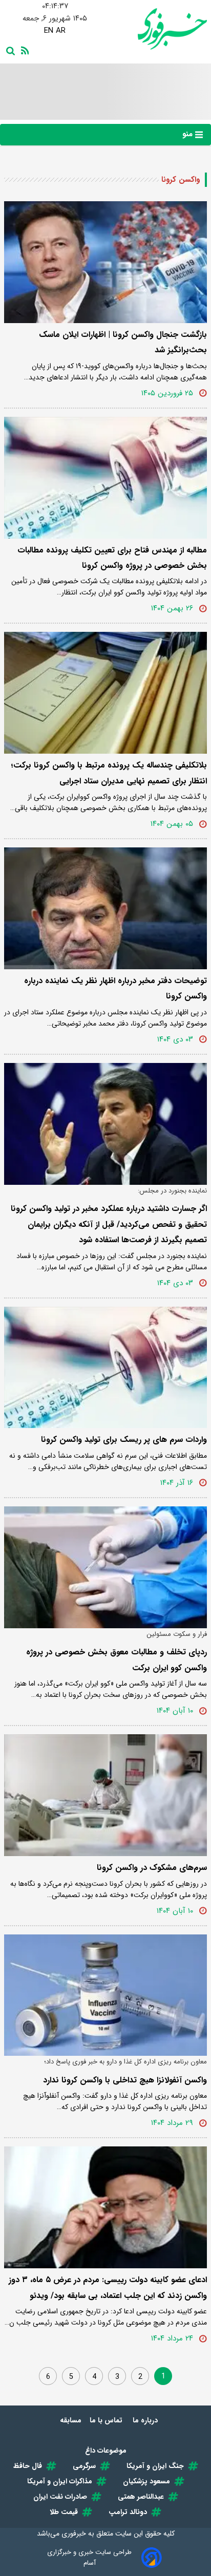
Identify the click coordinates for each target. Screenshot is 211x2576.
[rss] (23, 50)
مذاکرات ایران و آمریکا (60, 2481)
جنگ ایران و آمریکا (155, 2466)
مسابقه (71, 2420)
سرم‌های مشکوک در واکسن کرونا (152, 1868)
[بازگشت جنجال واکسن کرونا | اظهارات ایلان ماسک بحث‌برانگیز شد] (105, 262)
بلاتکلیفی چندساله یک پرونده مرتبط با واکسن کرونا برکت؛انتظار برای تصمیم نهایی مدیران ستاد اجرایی (109, 773)
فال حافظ (28, 2466)
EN (49, 31)
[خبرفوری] (156, 29)
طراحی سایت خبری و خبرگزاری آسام (89, 2558)
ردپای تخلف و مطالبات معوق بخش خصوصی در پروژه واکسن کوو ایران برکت (117, 1660)
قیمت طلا (64, 2512)
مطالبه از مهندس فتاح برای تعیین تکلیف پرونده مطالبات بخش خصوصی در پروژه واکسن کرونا (112, 558)
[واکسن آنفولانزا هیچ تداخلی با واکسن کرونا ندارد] (105, 1995)
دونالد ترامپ (128, 2512)
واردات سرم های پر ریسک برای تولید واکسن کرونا (124, 1440)
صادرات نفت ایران (60, 2497)
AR (61, 31)
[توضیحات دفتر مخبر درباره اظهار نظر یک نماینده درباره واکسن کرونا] (105, 908)
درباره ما (146, 2420)
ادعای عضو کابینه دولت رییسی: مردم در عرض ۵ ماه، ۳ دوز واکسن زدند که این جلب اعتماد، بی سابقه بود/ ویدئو (108, 2287)
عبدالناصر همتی (141, 2497)
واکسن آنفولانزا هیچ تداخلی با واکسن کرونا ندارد (125, 2080)
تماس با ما (107, 2420)
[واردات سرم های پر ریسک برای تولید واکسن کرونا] (105, 1368)
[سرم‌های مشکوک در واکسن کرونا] (105, 1795)
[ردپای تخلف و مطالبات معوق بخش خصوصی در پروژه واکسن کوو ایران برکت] (105, 1567)
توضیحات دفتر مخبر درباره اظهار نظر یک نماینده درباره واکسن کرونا (115, 988)
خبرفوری (74, 2534)
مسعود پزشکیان (146, 2481)
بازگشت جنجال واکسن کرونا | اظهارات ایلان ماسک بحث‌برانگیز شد (123, 342)
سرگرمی (84, 2466)
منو (189, 134)
